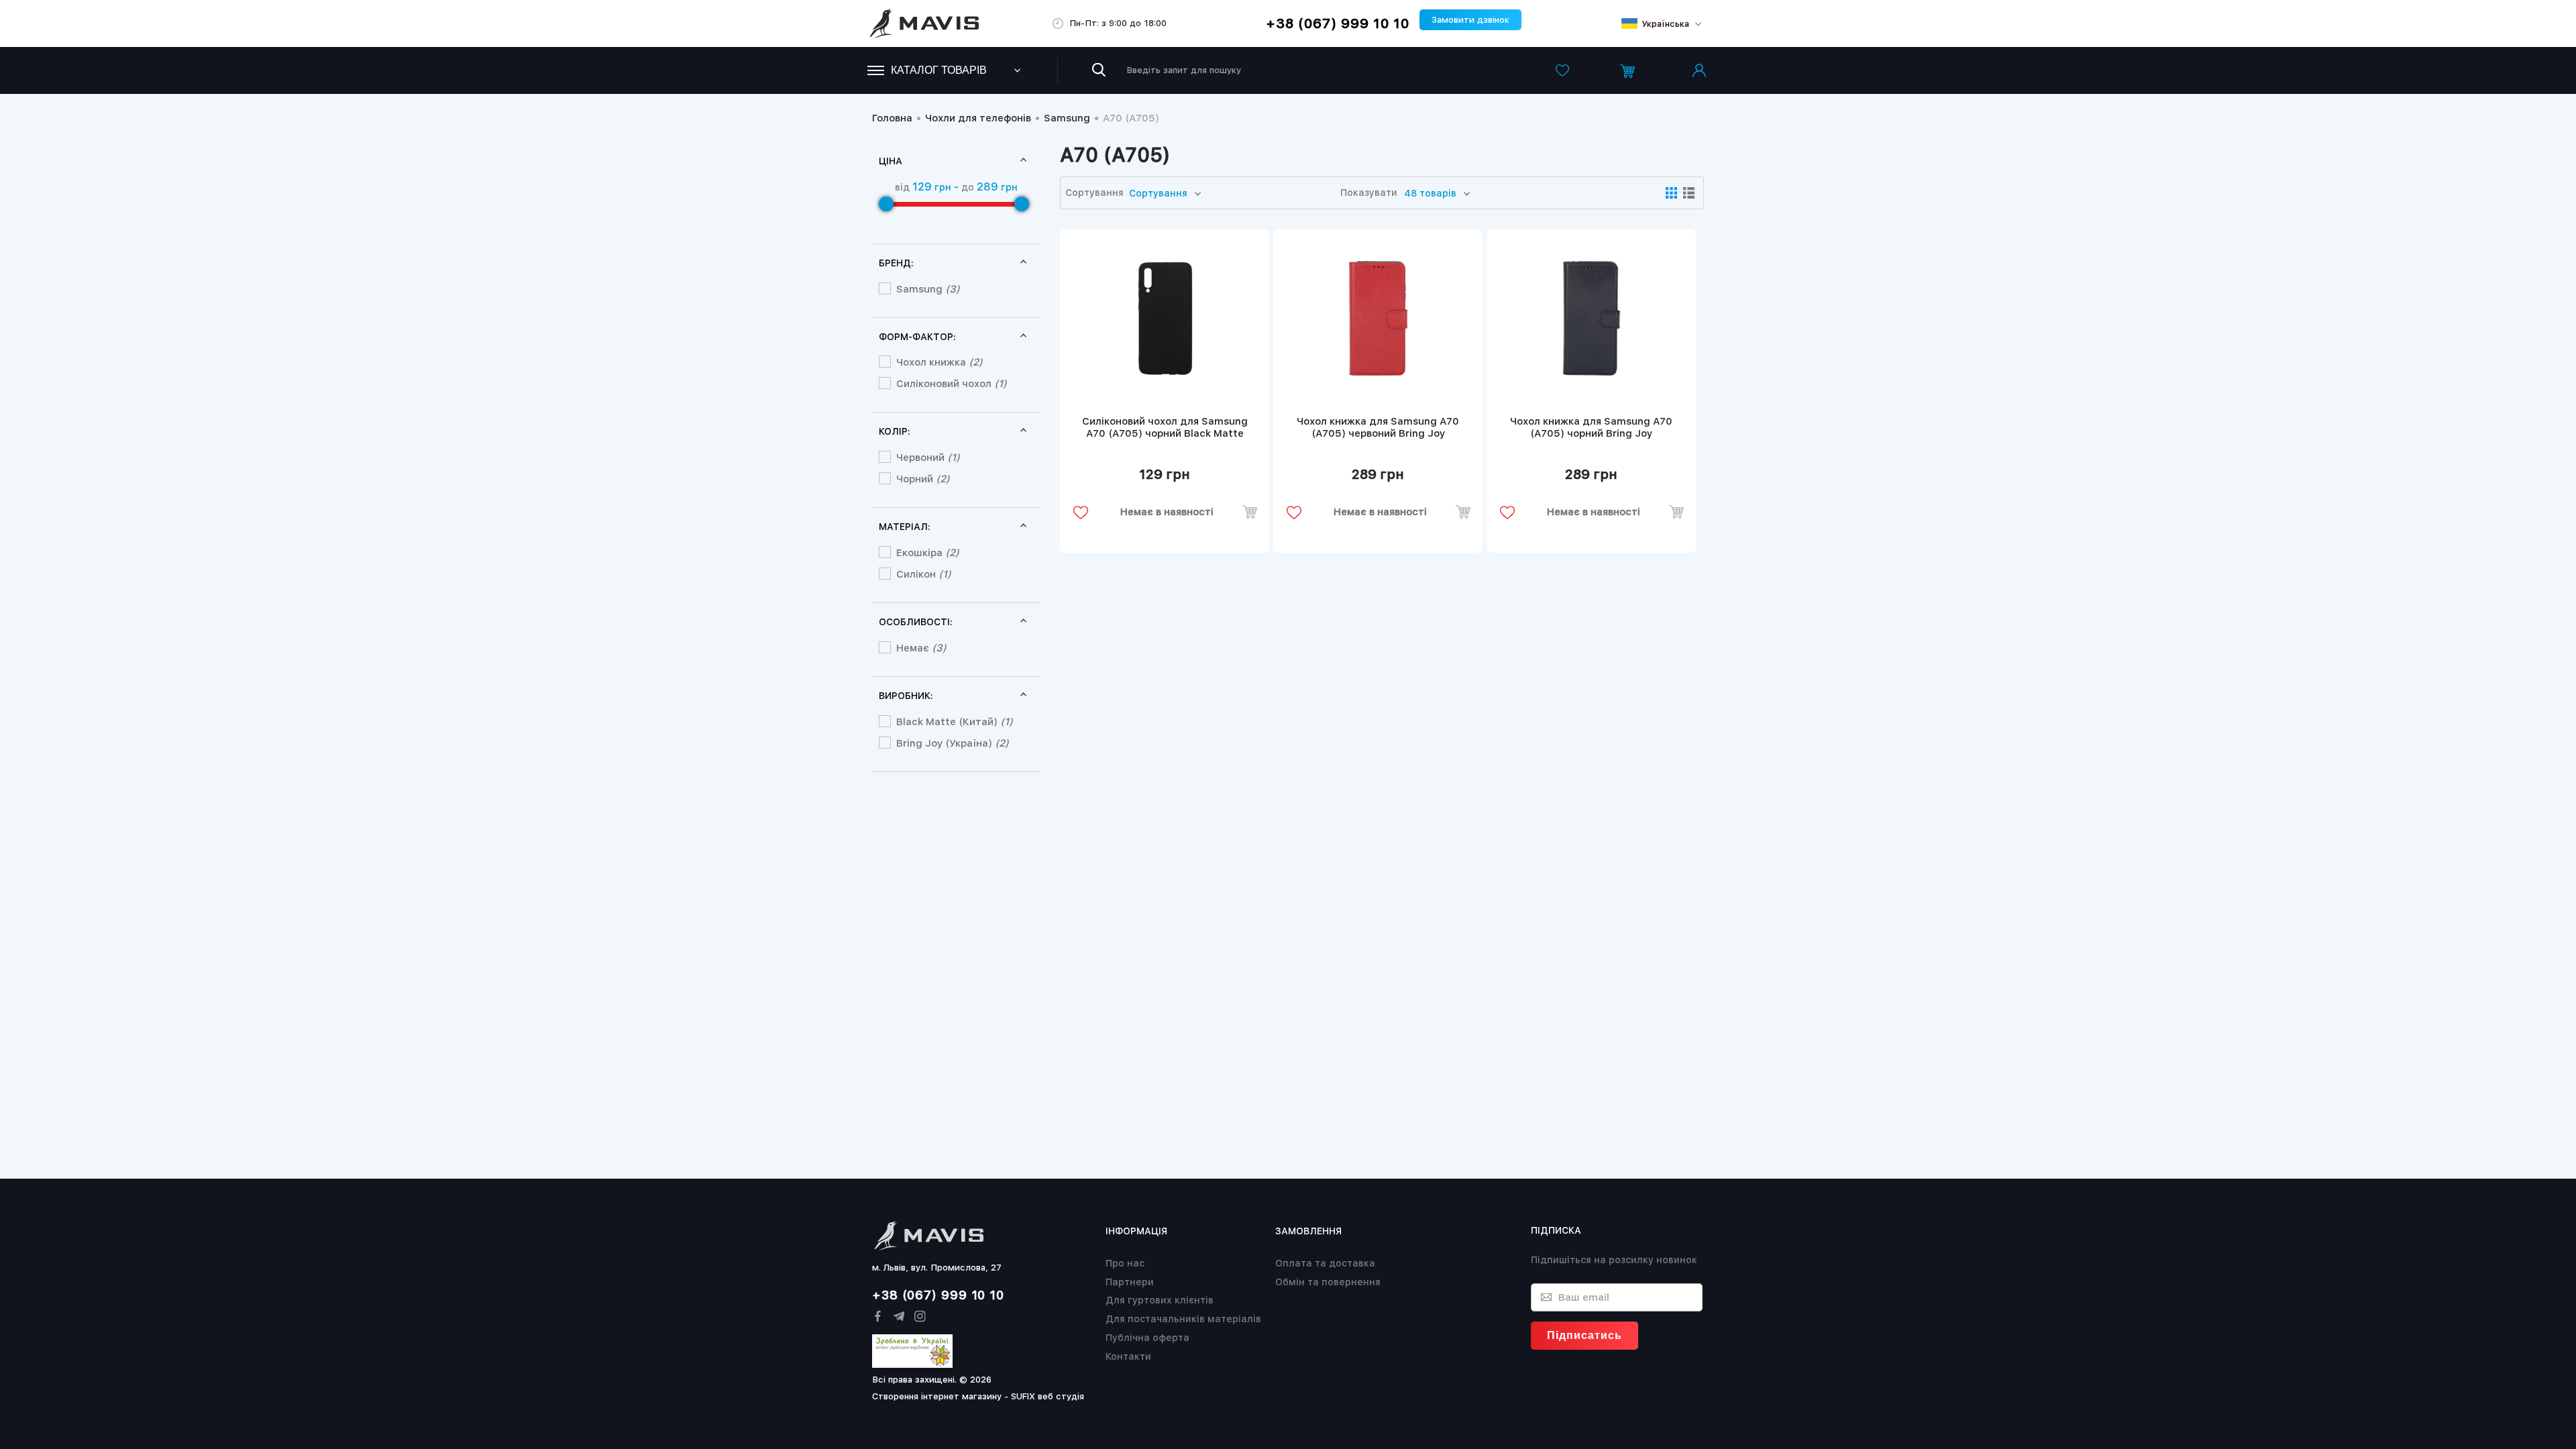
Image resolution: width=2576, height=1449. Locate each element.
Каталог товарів (939, 70)
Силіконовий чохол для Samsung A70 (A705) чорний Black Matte (1165, 427)
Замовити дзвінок (1470, 20)
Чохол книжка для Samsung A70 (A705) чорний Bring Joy (1591, 427)
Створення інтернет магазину (937, 1396)
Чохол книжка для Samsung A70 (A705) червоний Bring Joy (1378, 427)
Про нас (1125, 1263)
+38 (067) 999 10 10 (1338, 23)
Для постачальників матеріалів (1183, 1319)
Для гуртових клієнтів (1160, 1300)
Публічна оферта (1147, 1338)
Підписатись (1585, 1335)
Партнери (1130, 1282)
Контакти (1128, 1356)
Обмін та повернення (1328, 1282)
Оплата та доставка (1325, 1263)
